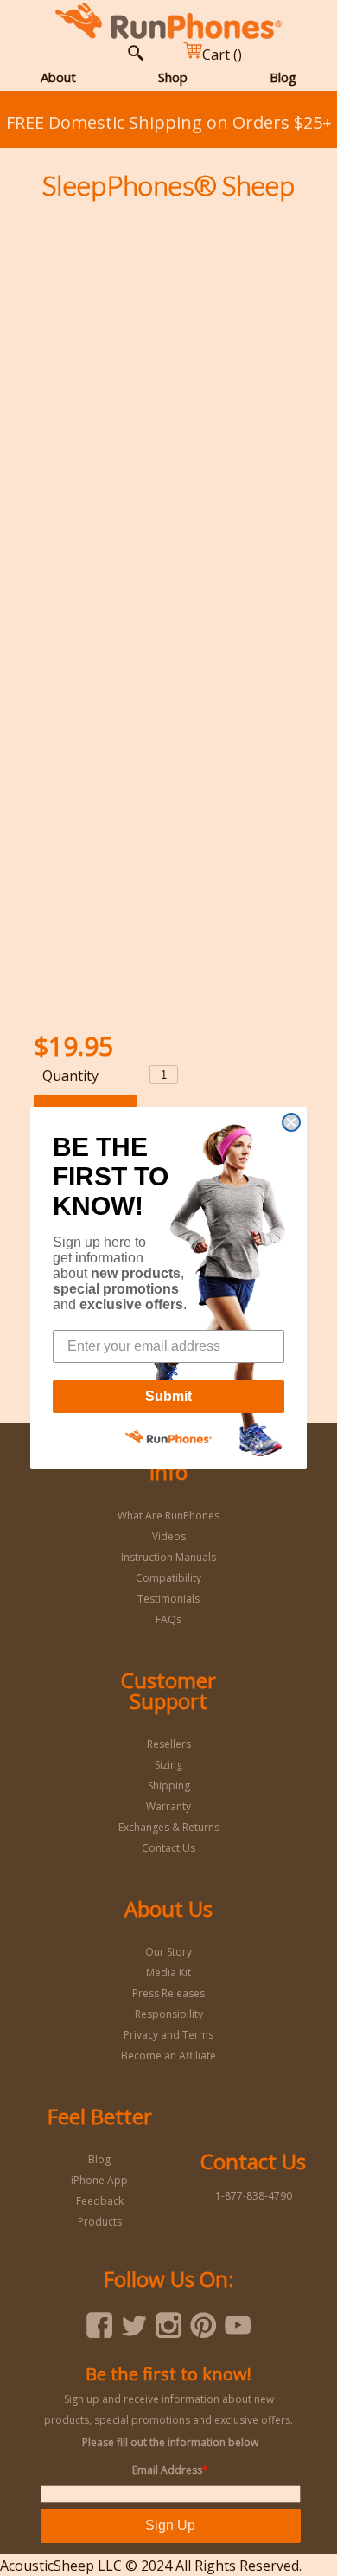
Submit (168, 1396)
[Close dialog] (291, 1122)
